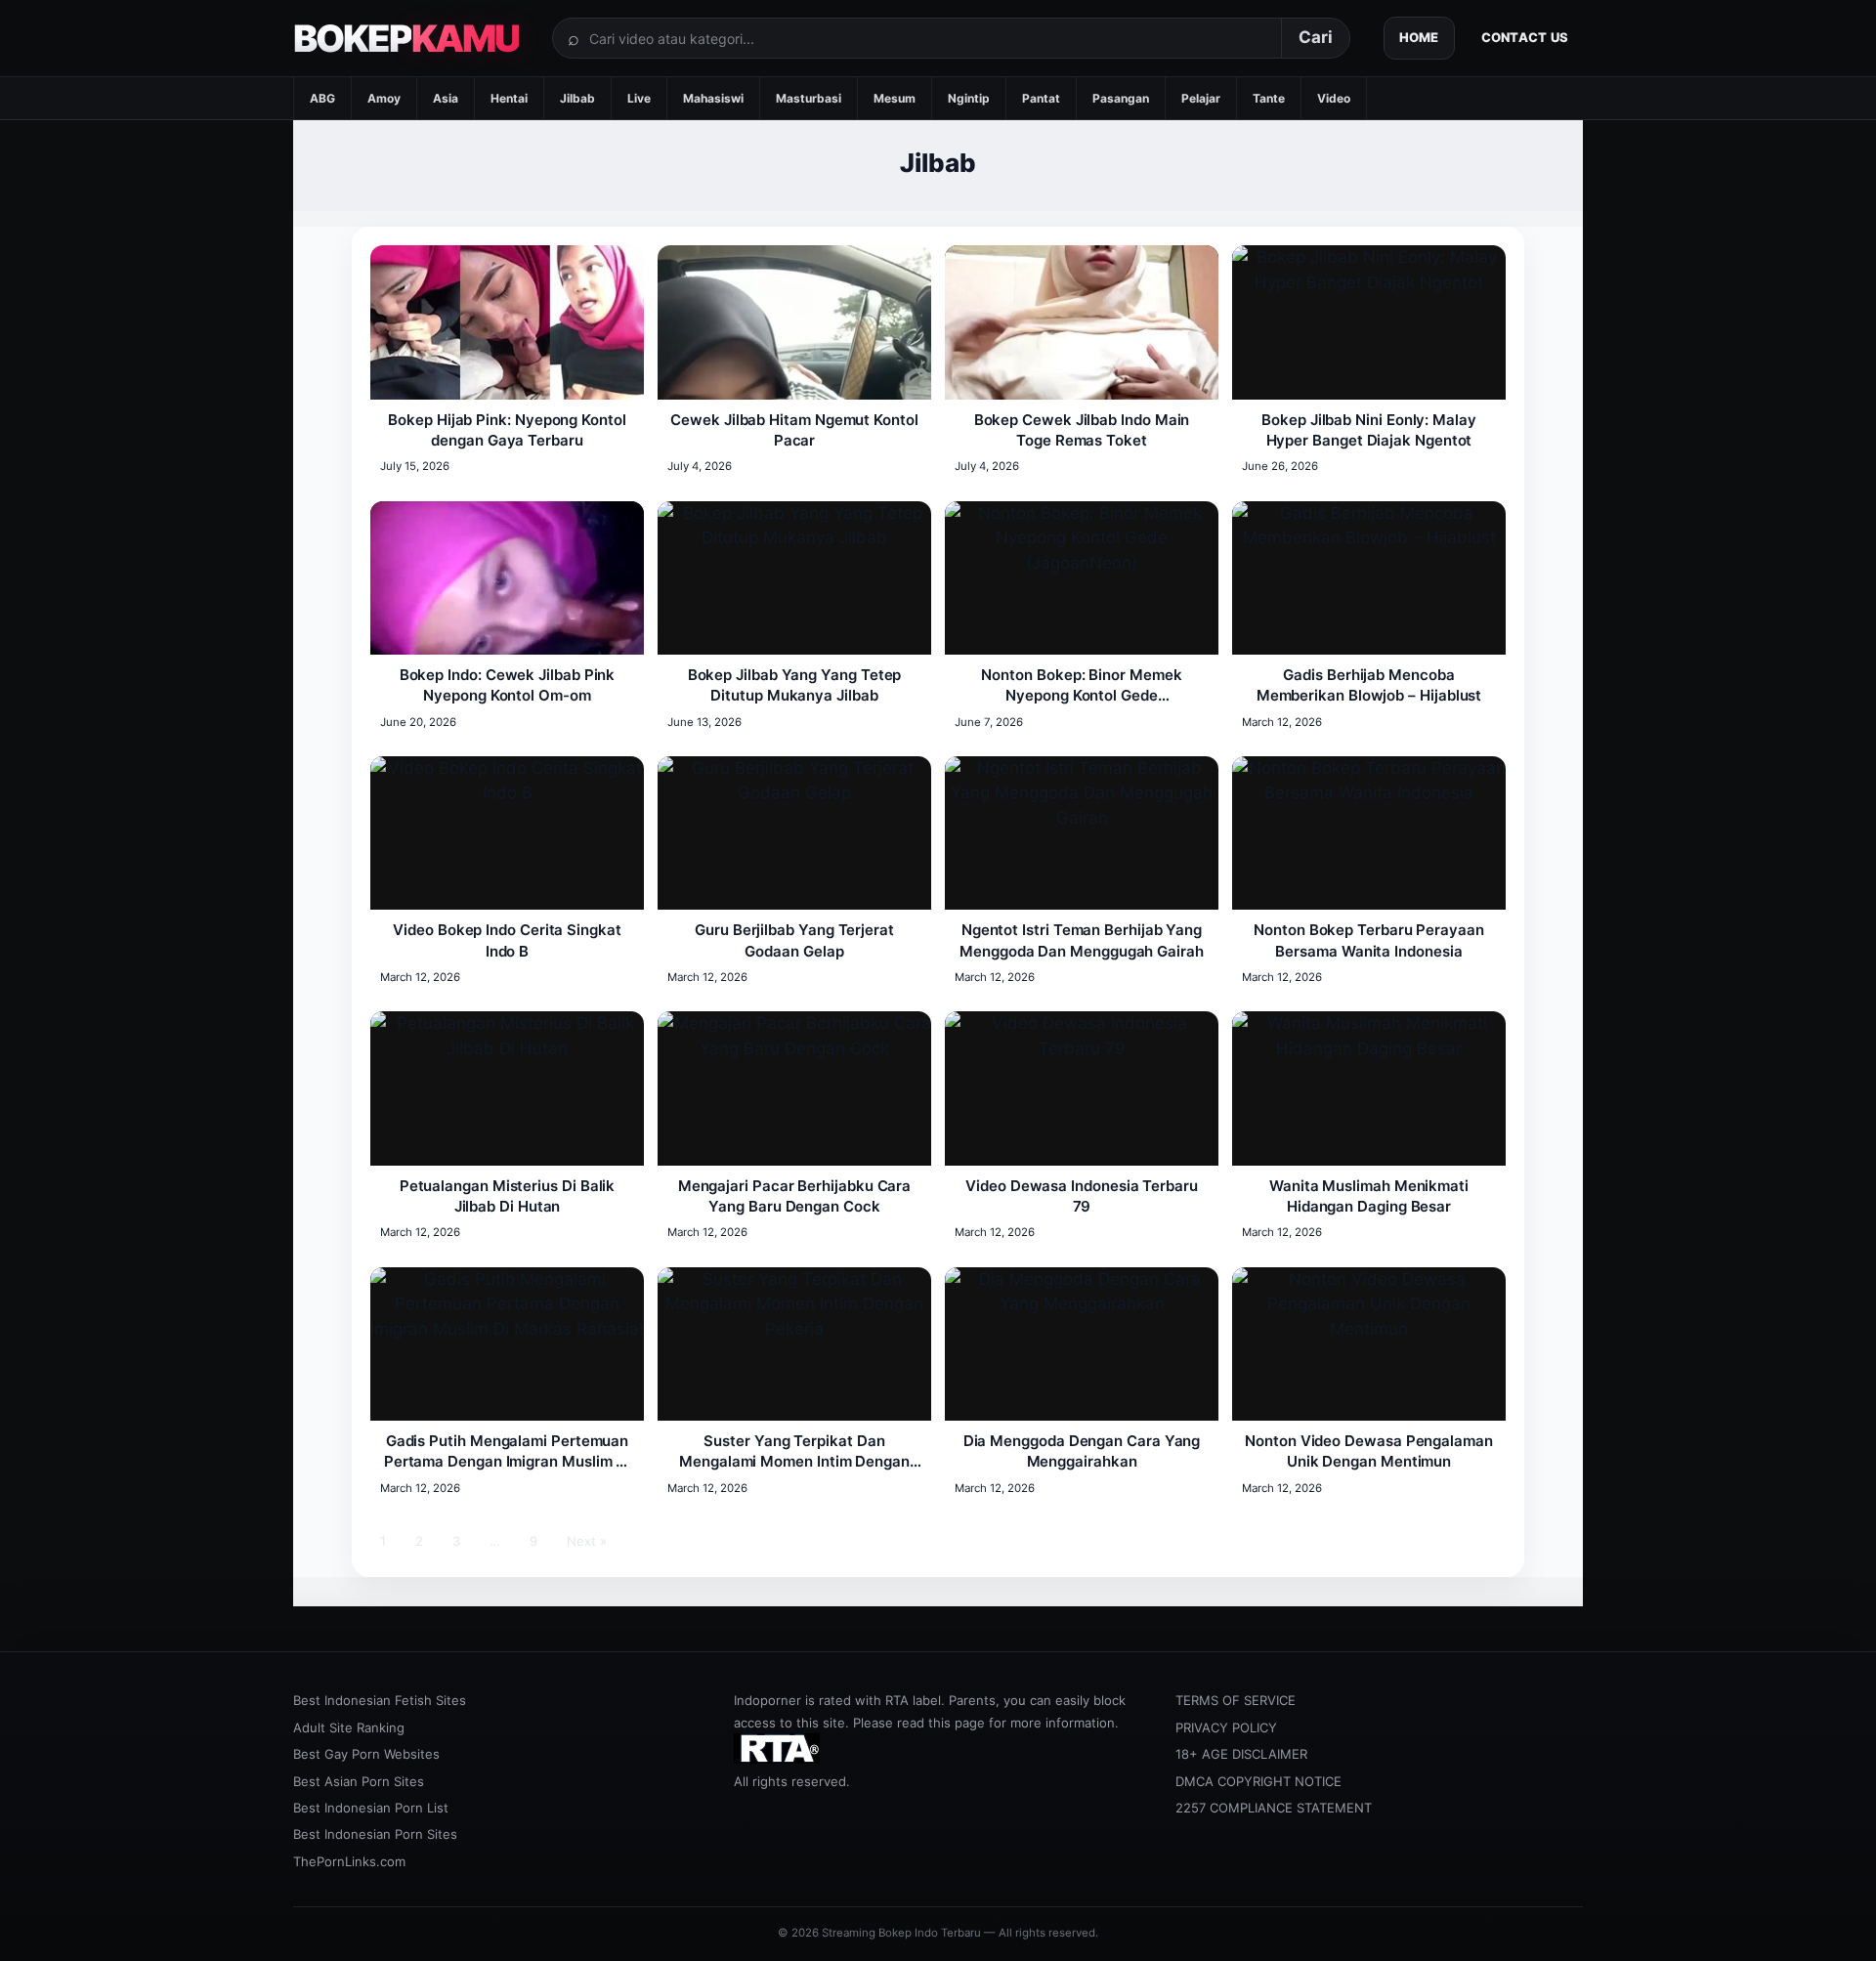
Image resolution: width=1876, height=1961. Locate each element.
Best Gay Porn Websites (366, 1754)
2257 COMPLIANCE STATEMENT (1274, 1808)
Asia (446, 98)
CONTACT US (1525, 37)
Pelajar (1201, 98)
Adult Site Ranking (349, 1727)
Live (639, 98)
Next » (587, 1541)
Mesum (895, 98)
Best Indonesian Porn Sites (375, 1834)
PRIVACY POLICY (1226, 1727)
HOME (1419, 37)
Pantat (1041, 98)
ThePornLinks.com (349, 1861)
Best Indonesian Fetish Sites (380, 1700)
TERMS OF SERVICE (1236, 1700)
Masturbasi (809, 98)
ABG (322, 98)
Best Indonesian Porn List (371, 1808)
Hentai (509, 98)
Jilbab (577, 98)
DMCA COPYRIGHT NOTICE (1258, 1781)
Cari (1316, 37)
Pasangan (1121, 98)
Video (1334, 98)
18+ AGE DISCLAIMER (1241, 1754)
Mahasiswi (713, 98)
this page (957, 1723)
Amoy (384, 98)
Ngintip (969, 98)
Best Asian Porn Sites (359, 1781)
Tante (1269, 98)
